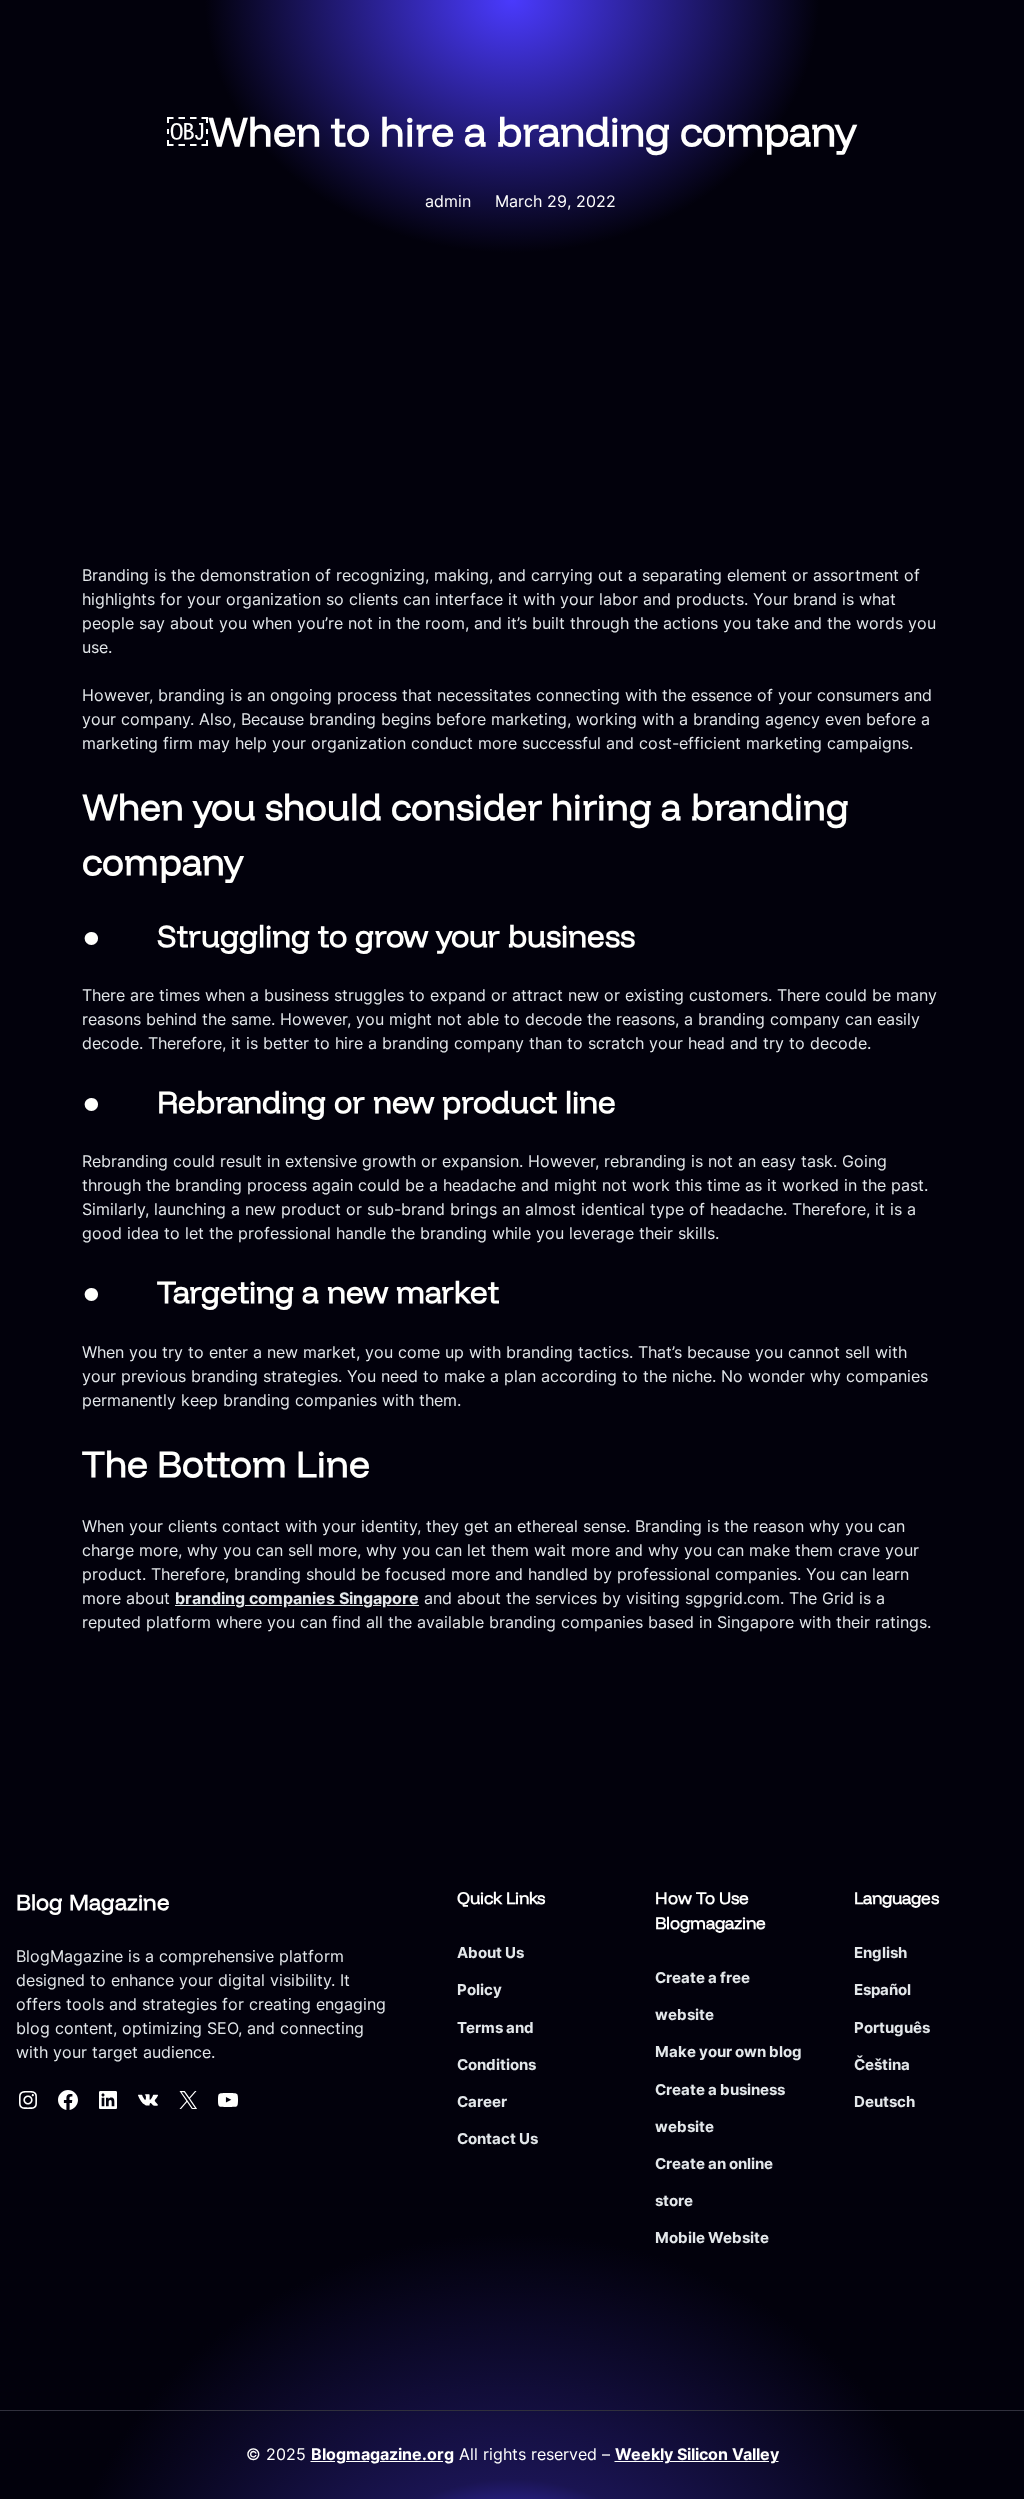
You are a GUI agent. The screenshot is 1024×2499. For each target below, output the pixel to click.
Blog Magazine (92, 1902)
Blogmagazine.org (382, 2454)
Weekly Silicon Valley (697, 2454)
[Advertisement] (512, 413)
